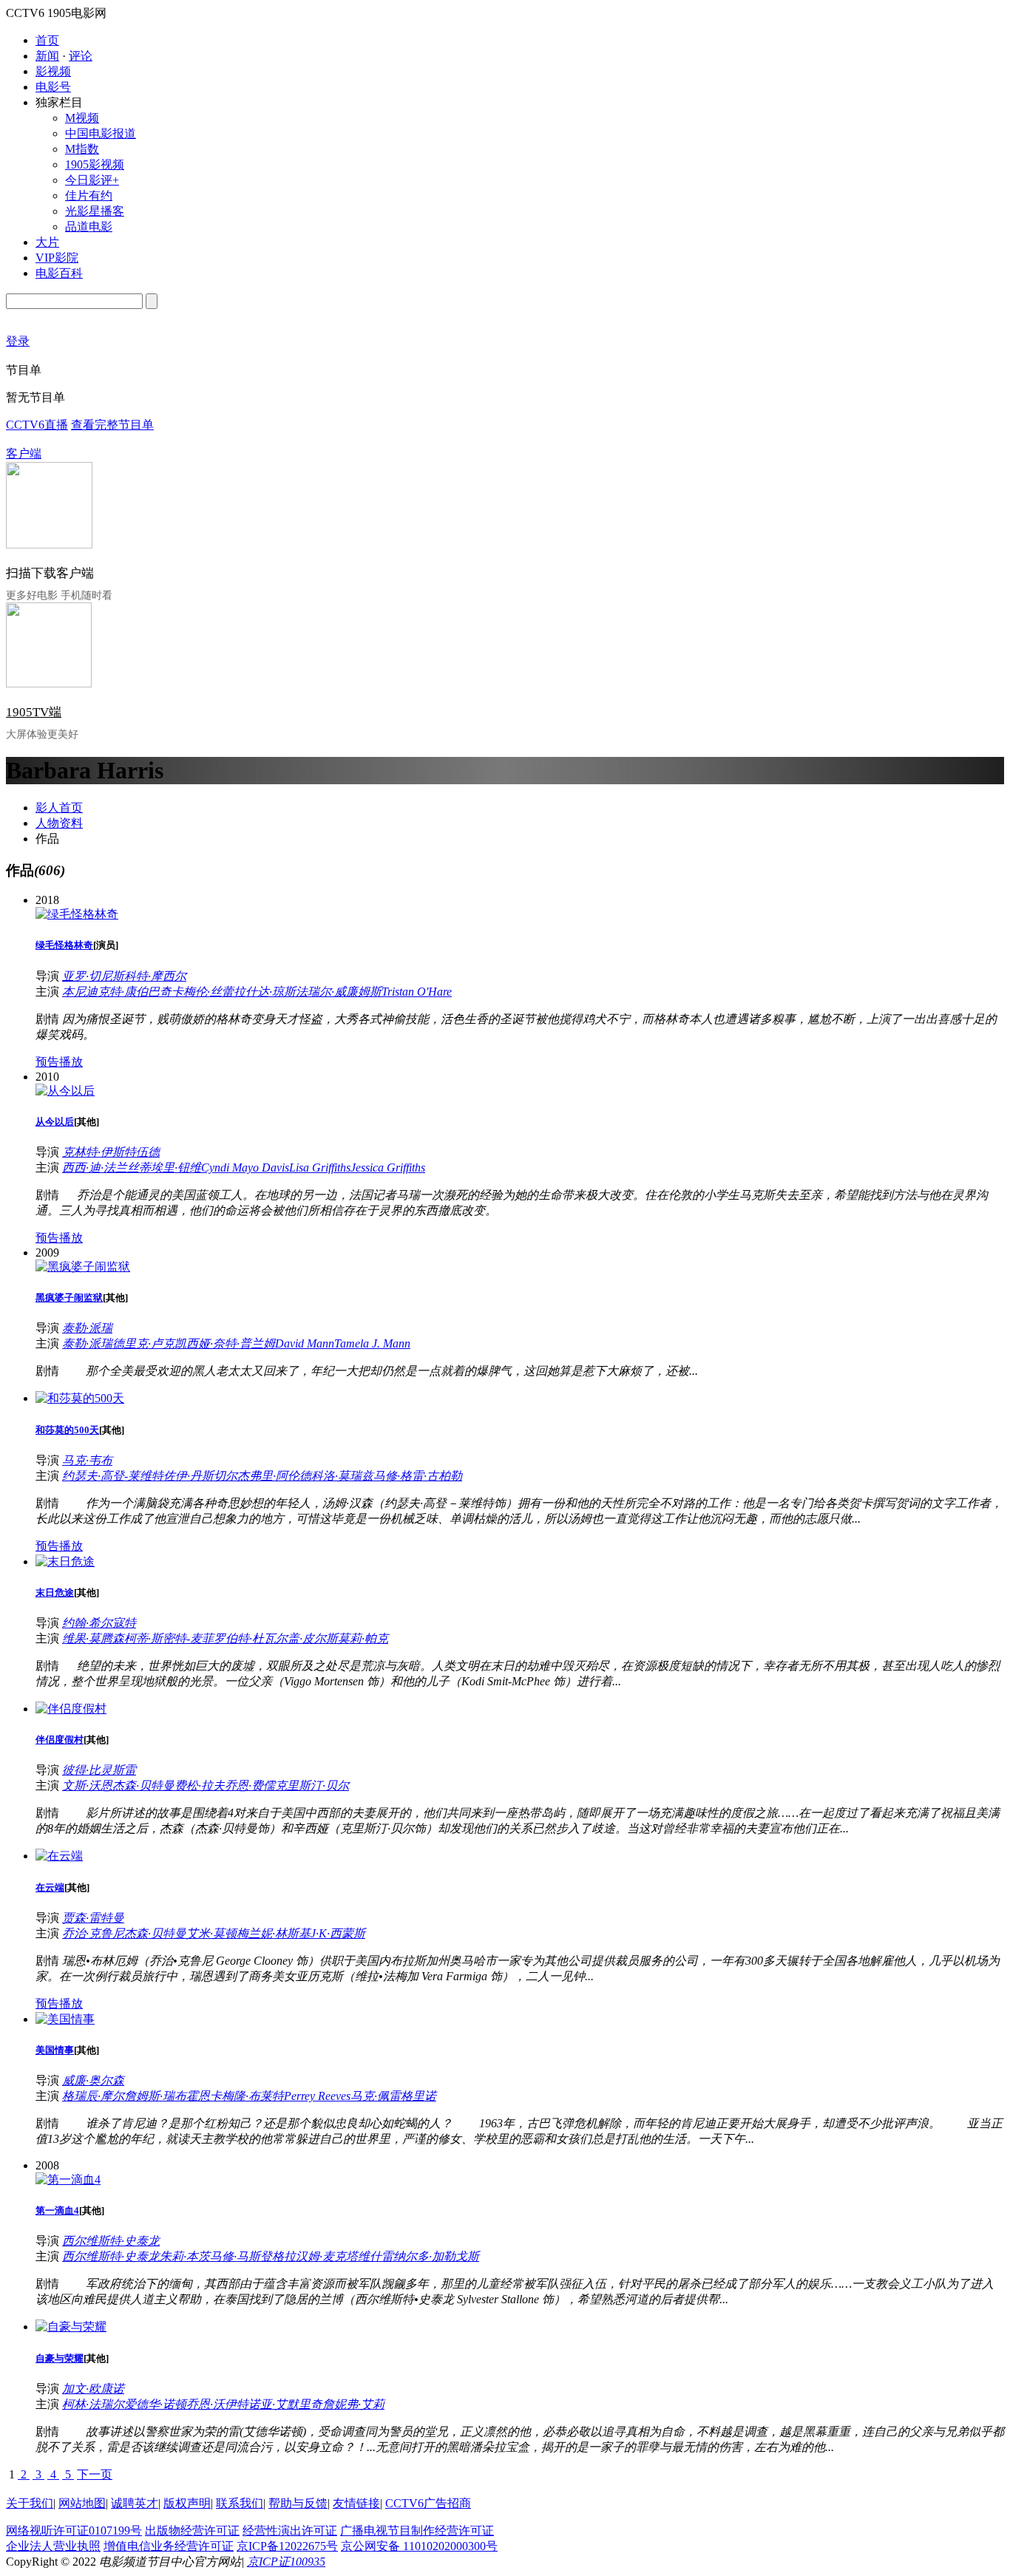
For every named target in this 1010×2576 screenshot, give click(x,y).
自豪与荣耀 (60, 2358)
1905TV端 (34, 712)
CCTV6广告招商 (428, 2503)
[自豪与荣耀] (71, 2327)
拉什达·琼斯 (265, 992)
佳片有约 (89, 196)
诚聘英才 (135, 2503)
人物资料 (59, 823)
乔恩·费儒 (250, 1785)
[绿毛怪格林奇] (77, 914)
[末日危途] (65, 1561)
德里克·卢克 (143, 1343)
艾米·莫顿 (211, 1933)
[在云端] (59, 1856)
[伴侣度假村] (71, 1709)
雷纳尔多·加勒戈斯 (430, 2256)
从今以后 (55, 1122)
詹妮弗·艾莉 (353, 2404)
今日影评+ (92, 180)
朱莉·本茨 (185, 2256)
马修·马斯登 (241, 2256)
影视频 (53, 71)
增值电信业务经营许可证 (169, 2546)
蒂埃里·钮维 (170, 1168)
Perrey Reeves (317, 2096)
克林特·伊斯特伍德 (111, 1152)
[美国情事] (65, 2019)
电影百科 (59, 273)
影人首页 (59, 808)
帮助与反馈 (298, 2503)
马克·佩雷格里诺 (393, 2096)
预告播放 (59, 1062)
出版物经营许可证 (192, 2531)
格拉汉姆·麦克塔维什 (327, 2256)
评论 (81, 56)
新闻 (47, 56)
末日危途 (55, 1593)
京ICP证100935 (286, 2562)
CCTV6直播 (37, 425)
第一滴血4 (57, 2210)
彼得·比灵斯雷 (99, 1770)
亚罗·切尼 (87, 976)
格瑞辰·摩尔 (93, 2096)
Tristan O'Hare (417, 992)
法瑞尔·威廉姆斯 (339, 992)
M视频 (82, 118)
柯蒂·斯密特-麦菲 (169, 1638)
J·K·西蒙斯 (338, 1933)
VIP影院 (57, 258)
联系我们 (240, 2503)
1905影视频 (95, 164)
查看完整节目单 (112, 425)
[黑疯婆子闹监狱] (83, 1267)
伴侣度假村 (60, 1740)
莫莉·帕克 (363, 1638)
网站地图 (82, 2503)
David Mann (305, 1343)
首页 (47, 40)
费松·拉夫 (200, 1785)
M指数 (82, 149)
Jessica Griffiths (388, 1168)
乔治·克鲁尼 (93, 1933)
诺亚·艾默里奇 (285, 2404)
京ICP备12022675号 (287, 2546)
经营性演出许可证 (290, 2531)
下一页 (95, 2474)
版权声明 (187, 2503)
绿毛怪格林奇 (64, 945)
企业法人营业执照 (53, 2546)
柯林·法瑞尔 (93, 2404)
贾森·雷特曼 (93, 1918)
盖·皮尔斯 (313, 1638)
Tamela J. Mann (372, 1343)
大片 (47, 242)
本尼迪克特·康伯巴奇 (117, 992)
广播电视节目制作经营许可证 (417, 2531)
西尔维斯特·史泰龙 (111, 2241)
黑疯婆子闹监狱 (69, 1298)
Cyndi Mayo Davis (245, 1168)
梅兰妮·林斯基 (274, 1933)
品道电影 (89, 227)
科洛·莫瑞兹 (342, 1476)
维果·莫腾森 (93, 1638)
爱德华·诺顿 (155, 2404)
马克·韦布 (87, 1460)
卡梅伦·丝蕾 (203, 992)
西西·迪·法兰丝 (101, 1168)
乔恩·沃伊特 (217, 2404)
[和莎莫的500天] (80, 1398)
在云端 (50, 1887)
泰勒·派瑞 (87, 1328)
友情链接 (356, 2503)
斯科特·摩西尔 (149, 976)
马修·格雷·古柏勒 (418, 1476)
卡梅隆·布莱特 (247, 2096)
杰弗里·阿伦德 (274, 1476)
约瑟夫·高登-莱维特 (113, 1476)
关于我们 (30, 2503)
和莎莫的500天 (67, 1430)
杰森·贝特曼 (143, 1785)
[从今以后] (65, 1091)
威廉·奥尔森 (93, 2080)
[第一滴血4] (68, 2179)
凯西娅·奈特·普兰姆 (225, 1343)
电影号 (53, 87)
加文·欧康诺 (93, 2389)
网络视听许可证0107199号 (74, 2531)
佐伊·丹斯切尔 (200, 1476)
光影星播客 (95, 211)
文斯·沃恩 (87, 1785)
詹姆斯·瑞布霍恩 (167, 2096)
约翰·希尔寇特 (99, 1623)
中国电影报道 (101, 133)
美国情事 (55, 2050)
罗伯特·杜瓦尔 (251, 1638)
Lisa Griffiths (320, 1168)
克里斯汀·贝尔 (312, 1785)
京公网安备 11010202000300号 (419, 2546)
